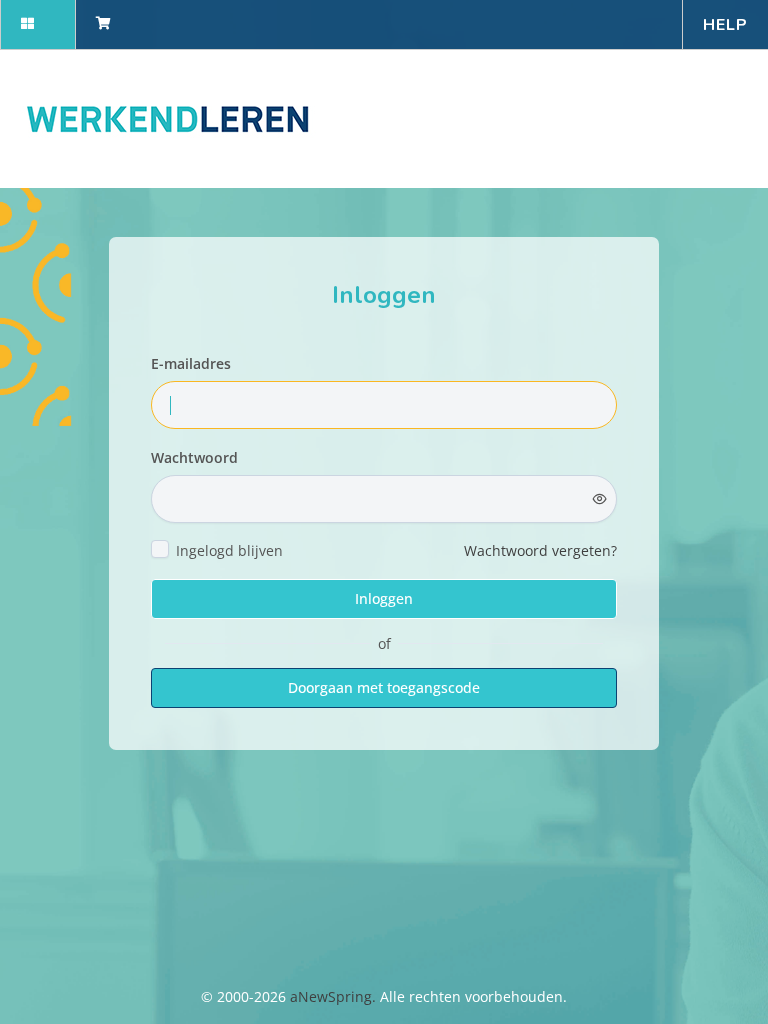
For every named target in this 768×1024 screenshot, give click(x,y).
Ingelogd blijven (229, 550)
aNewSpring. (335, 996)
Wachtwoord (194, 457)
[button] (37, 24)
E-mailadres (191, 363)
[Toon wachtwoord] (600, 499)
